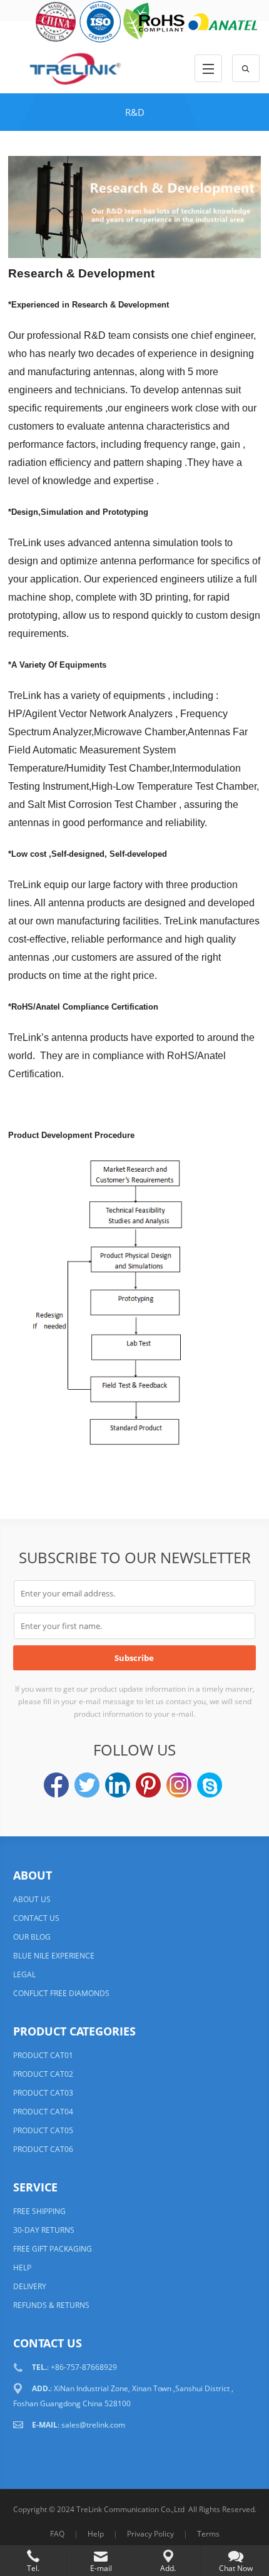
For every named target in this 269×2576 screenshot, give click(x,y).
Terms (208, 2534)
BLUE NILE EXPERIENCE (54, 1956)
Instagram (179, 1785)
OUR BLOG (32, 1937)
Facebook (56, 1785)
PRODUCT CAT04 (43, 2112)
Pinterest (148, 1785)
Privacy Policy (150, 2534)
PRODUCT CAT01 (43, 2055)
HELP (22, 2268)
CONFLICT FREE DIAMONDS (61, 1993)
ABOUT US (32, 1899)
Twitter (87, 1785)
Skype (210, 1785)
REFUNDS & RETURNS (51, 2305)
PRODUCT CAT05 (43, 2130)
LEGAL (24, 1974)
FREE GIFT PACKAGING (53, 2249)
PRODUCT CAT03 (43, 2093)
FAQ (57, 2534)
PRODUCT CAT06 (43, 2149)
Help (96, 2534)
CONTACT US (36, 1918)
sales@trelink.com (93, 2425)
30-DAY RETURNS (44, 2230)
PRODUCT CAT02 (43, 2074)
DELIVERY (30, 2286)
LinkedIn (118, 1785)
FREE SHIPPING (39, 2211)
